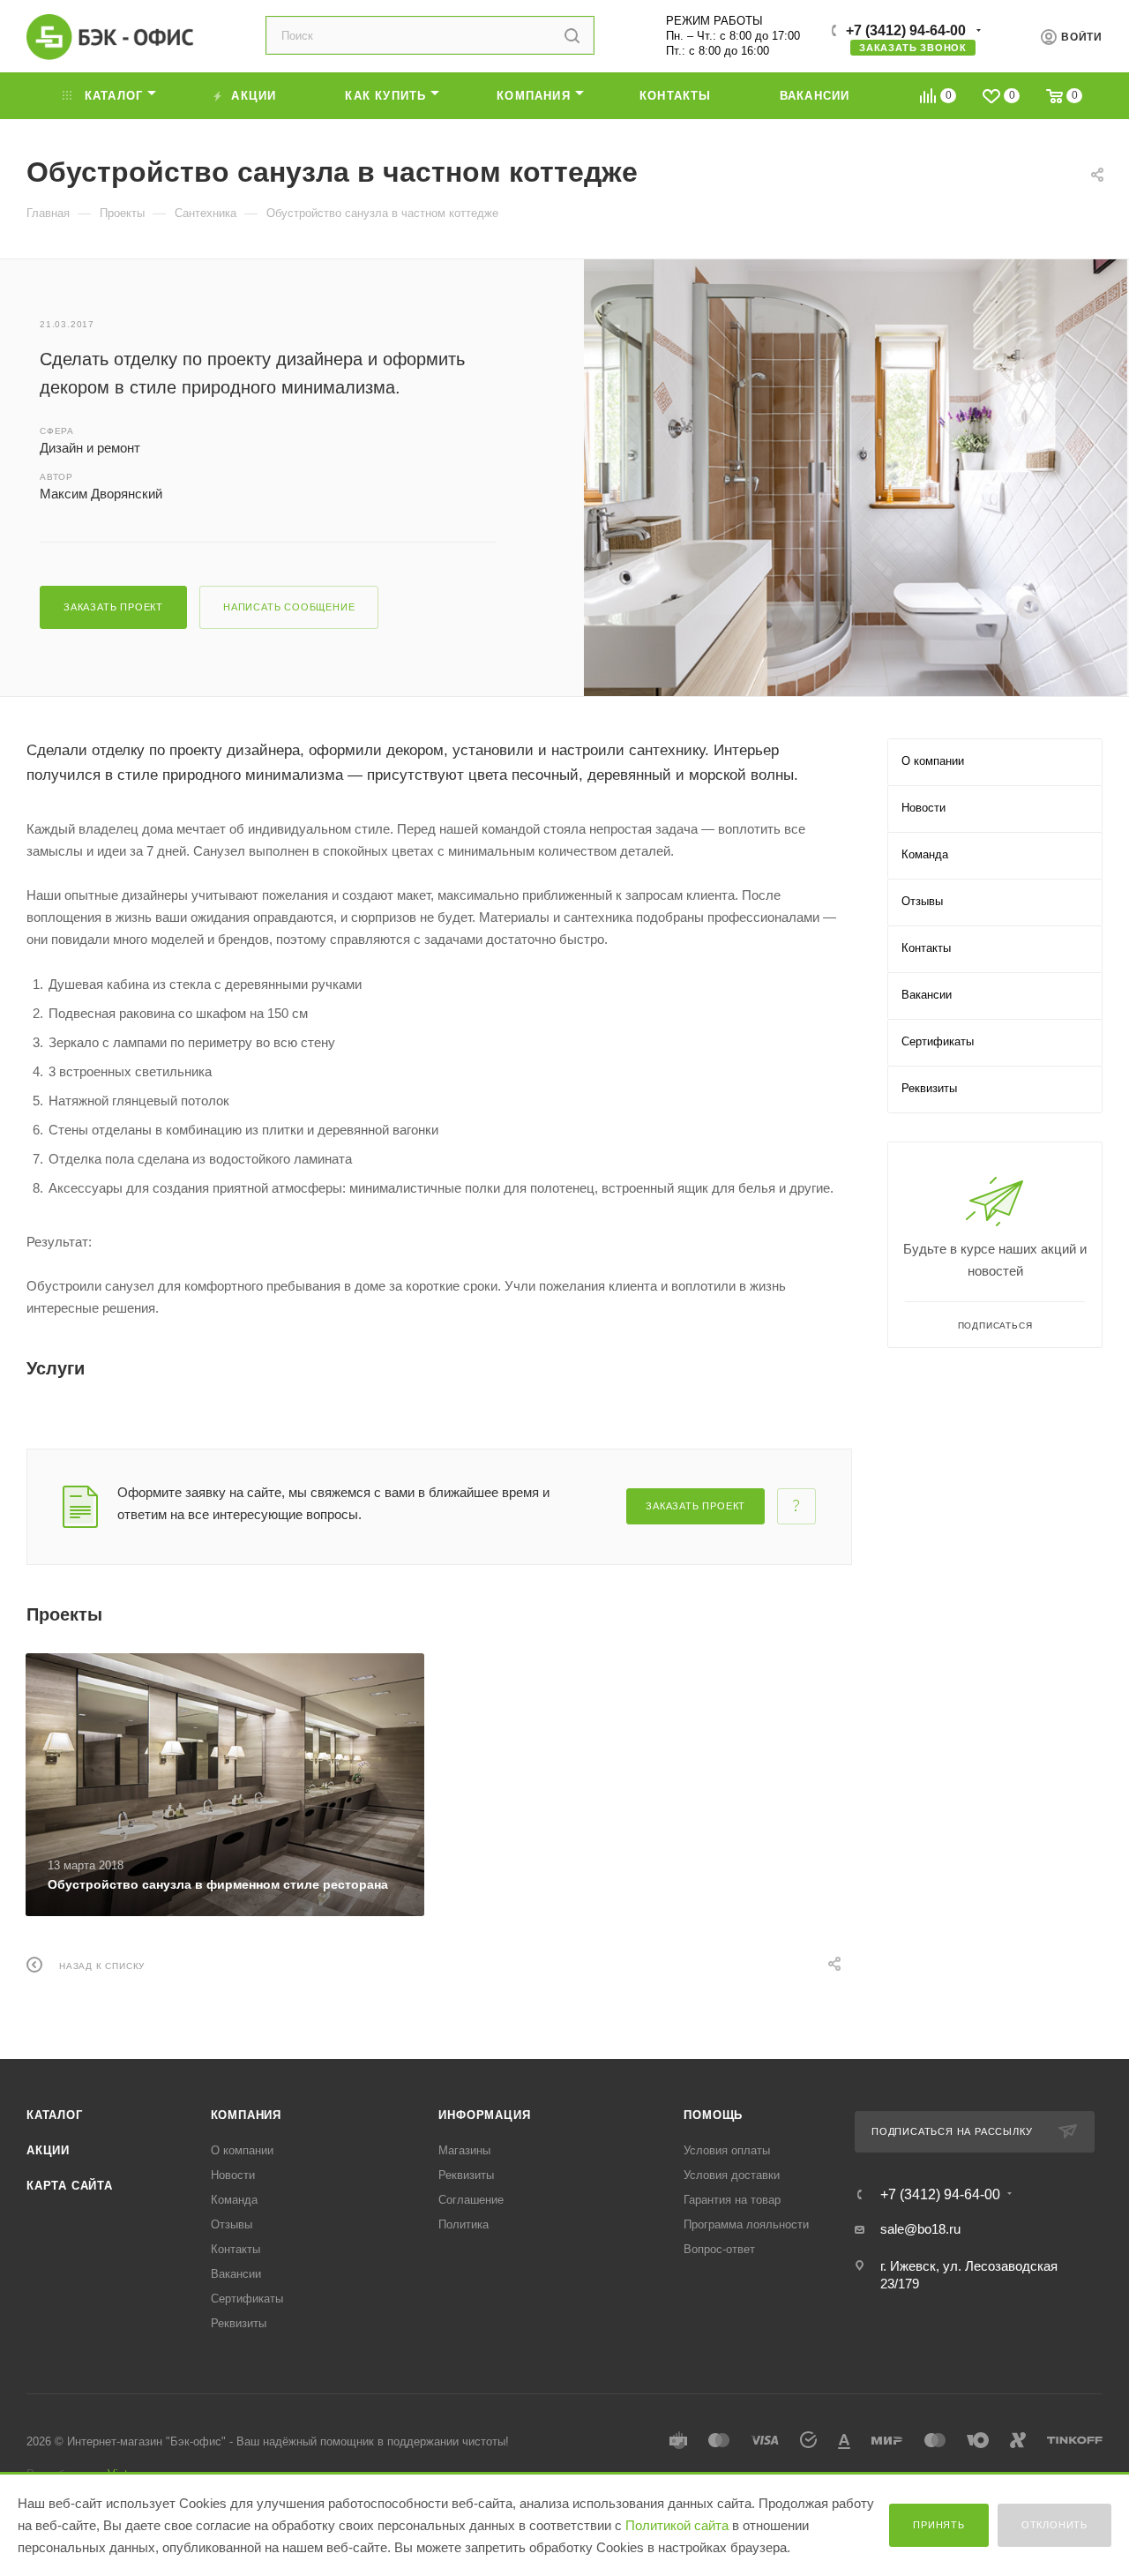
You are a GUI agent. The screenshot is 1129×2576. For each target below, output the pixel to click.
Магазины (464, 2150)
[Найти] (572, 35)
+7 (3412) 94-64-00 (906, 30)
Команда (234, 2200)
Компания (246, 2115)
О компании (242, 2150)
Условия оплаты (727, 2150)
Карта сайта (70, 2186)
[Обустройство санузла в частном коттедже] (856, 478)
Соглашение (471, 2200)
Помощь (713, 2115)
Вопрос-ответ (719, 2249)
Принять (939, 2525)
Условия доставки (732, 2175)
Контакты (236, 2249)
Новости (233, 2175)
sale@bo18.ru (920, 2229)
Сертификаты (247, 2299)
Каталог (55, 2115)
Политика (464, 2224)
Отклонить (1054, 2525)
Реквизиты (239, 2323)
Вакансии (236, 2274)
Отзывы (232, 2224)
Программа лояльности (746, 2224)
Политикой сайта (677, 2525)
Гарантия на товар (732, 2200)
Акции (48, 2150)
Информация (484, 2115)
